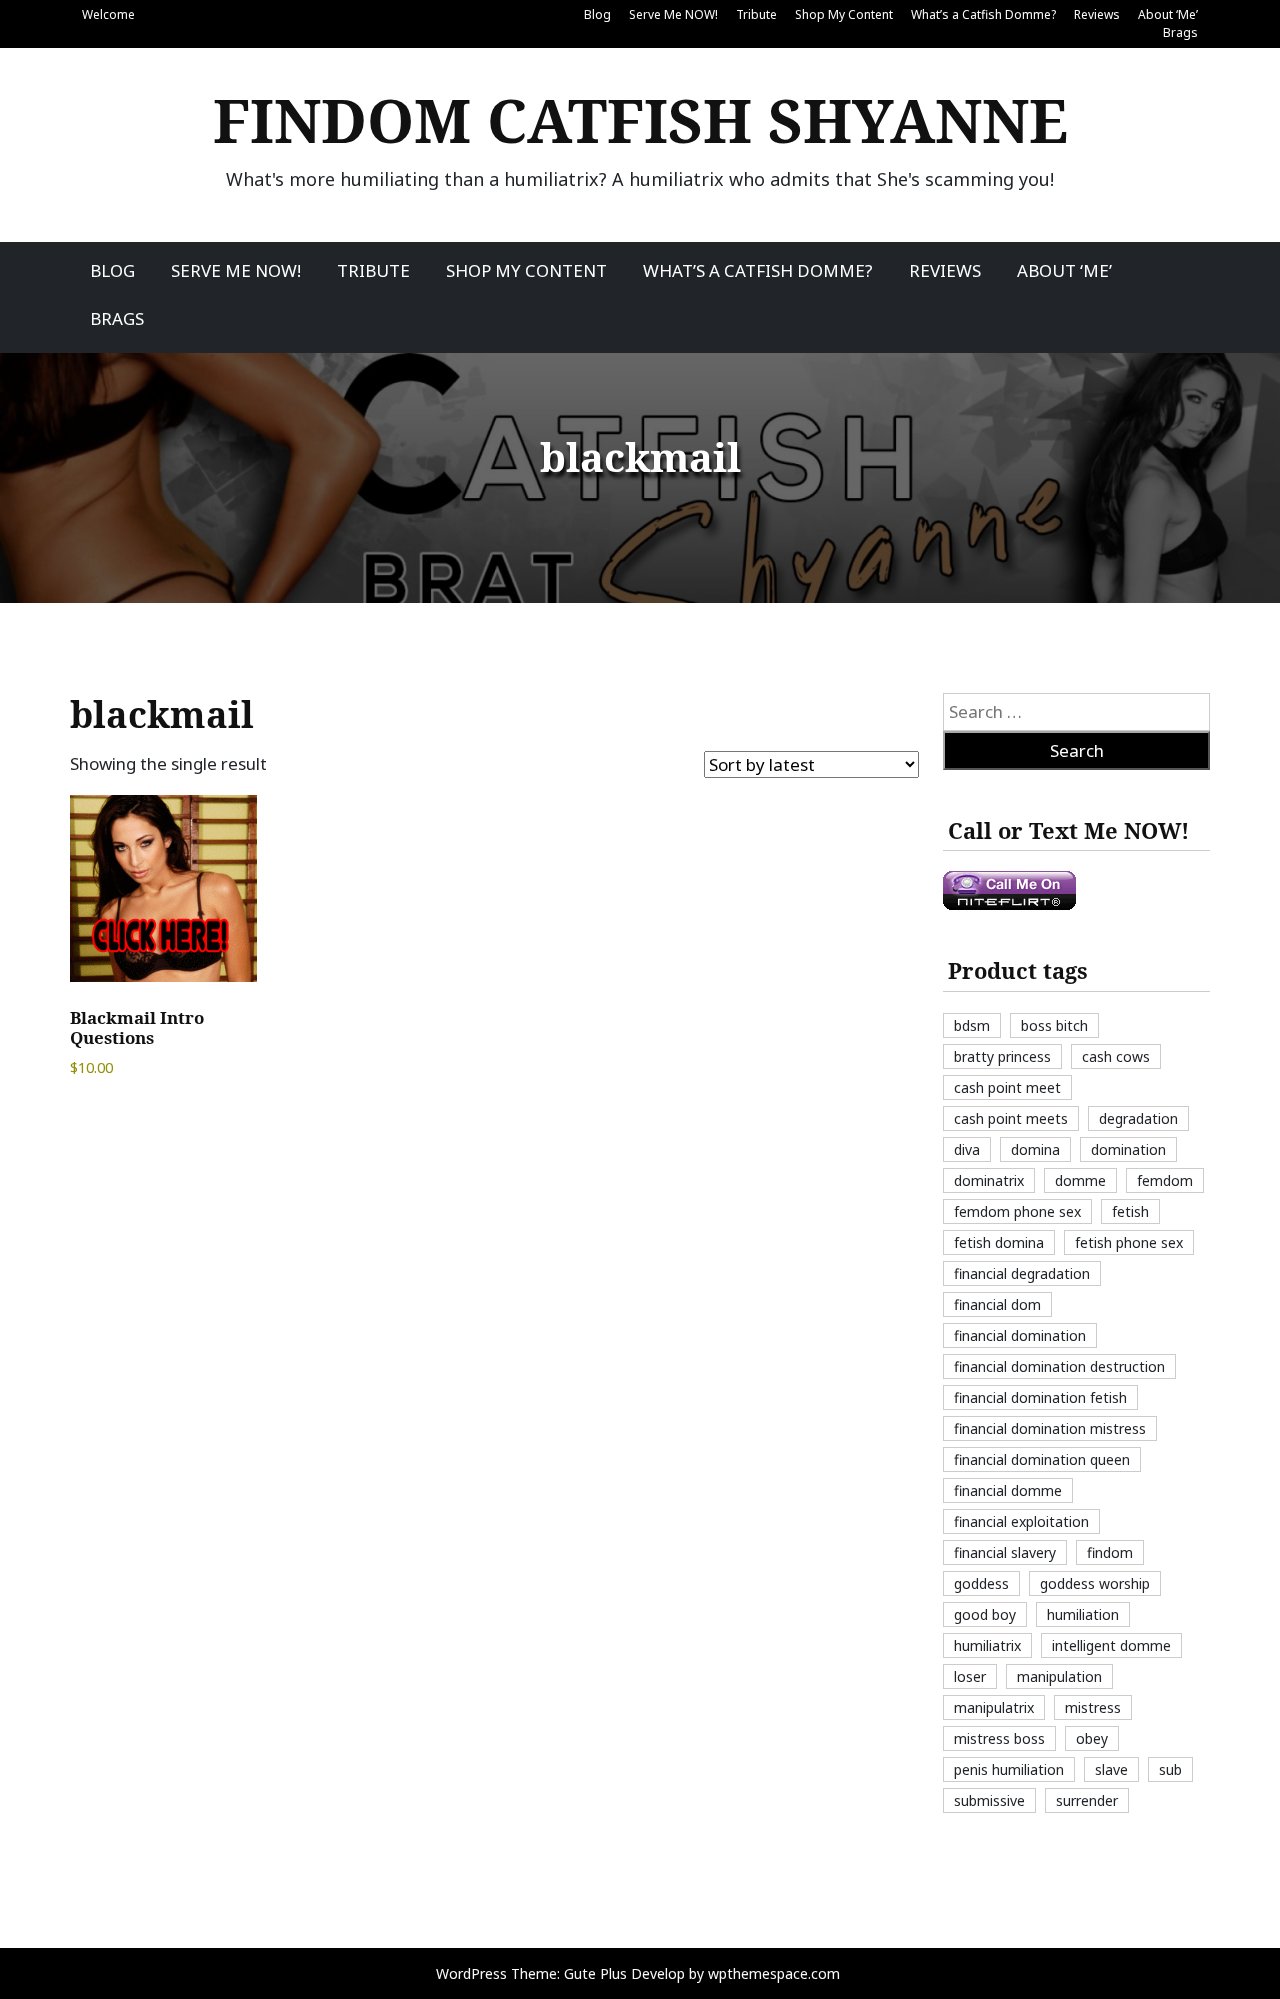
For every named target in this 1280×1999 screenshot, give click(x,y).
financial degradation (1022, 1273)
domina (1035, 1149)
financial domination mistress (1050, 1428)
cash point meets (1011, 1118)
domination (1128, 1149)
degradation (1138, 1118)
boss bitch (1054, 1025)
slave (1111, 1769)
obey (1092, 1738)
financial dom (997, 1304)
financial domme (1008, 1490)
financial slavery (1005, 1552)
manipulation (1059, 1676)
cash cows (1116, 1056)
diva (967, 1149)
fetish (1130, 1211)
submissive (989, 1800)
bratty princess (1002, 1056)
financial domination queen (1042, 1459)
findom (1110, 1552)
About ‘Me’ (1168, 14)
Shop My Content (844, 14)
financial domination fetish (1040, 1397)
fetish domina (999, 1242)
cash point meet (1007, 1087)
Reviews (1097, 14)
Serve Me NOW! (673, 14)
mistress (1093, 1707)
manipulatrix (994, 1707)
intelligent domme (1111, 1645)
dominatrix (989, 1180)
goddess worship (1095, 1583)
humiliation (1083, 1614)
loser (970, 1676)
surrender (1087, 1800)
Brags (1180, 32)
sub (1170, 1769)
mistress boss (999, 1738)
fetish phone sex (1129, 1242)
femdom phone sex (1017, 1211)
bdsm (972, 1025)
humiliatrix (987, 1645)
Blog (597, 14)
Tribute (756, 14)
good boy (985, 1614)
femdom (1165, 1180)
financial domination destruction (1059, 1366)
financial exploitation (1021, 1521)
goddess (981, 1583)
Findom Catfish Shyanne (640, 120)
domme (1080, 1180)
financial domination (1020, 1335)
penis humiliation (1009, 1769)
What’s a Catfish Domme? (983, 14)
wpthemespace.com (774, 1973)
